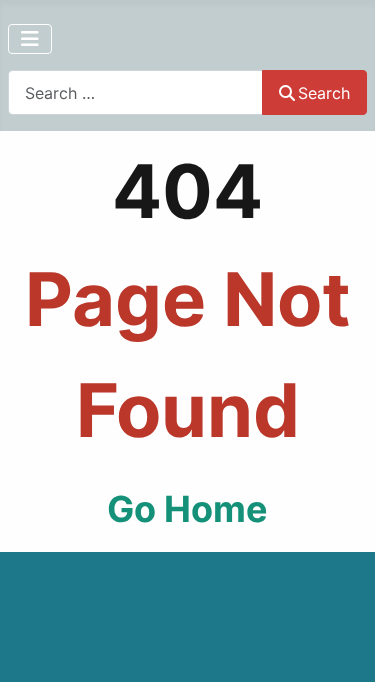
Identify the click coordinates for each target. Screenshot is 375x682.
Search (324, 93)
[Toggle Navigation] (30, 39)
